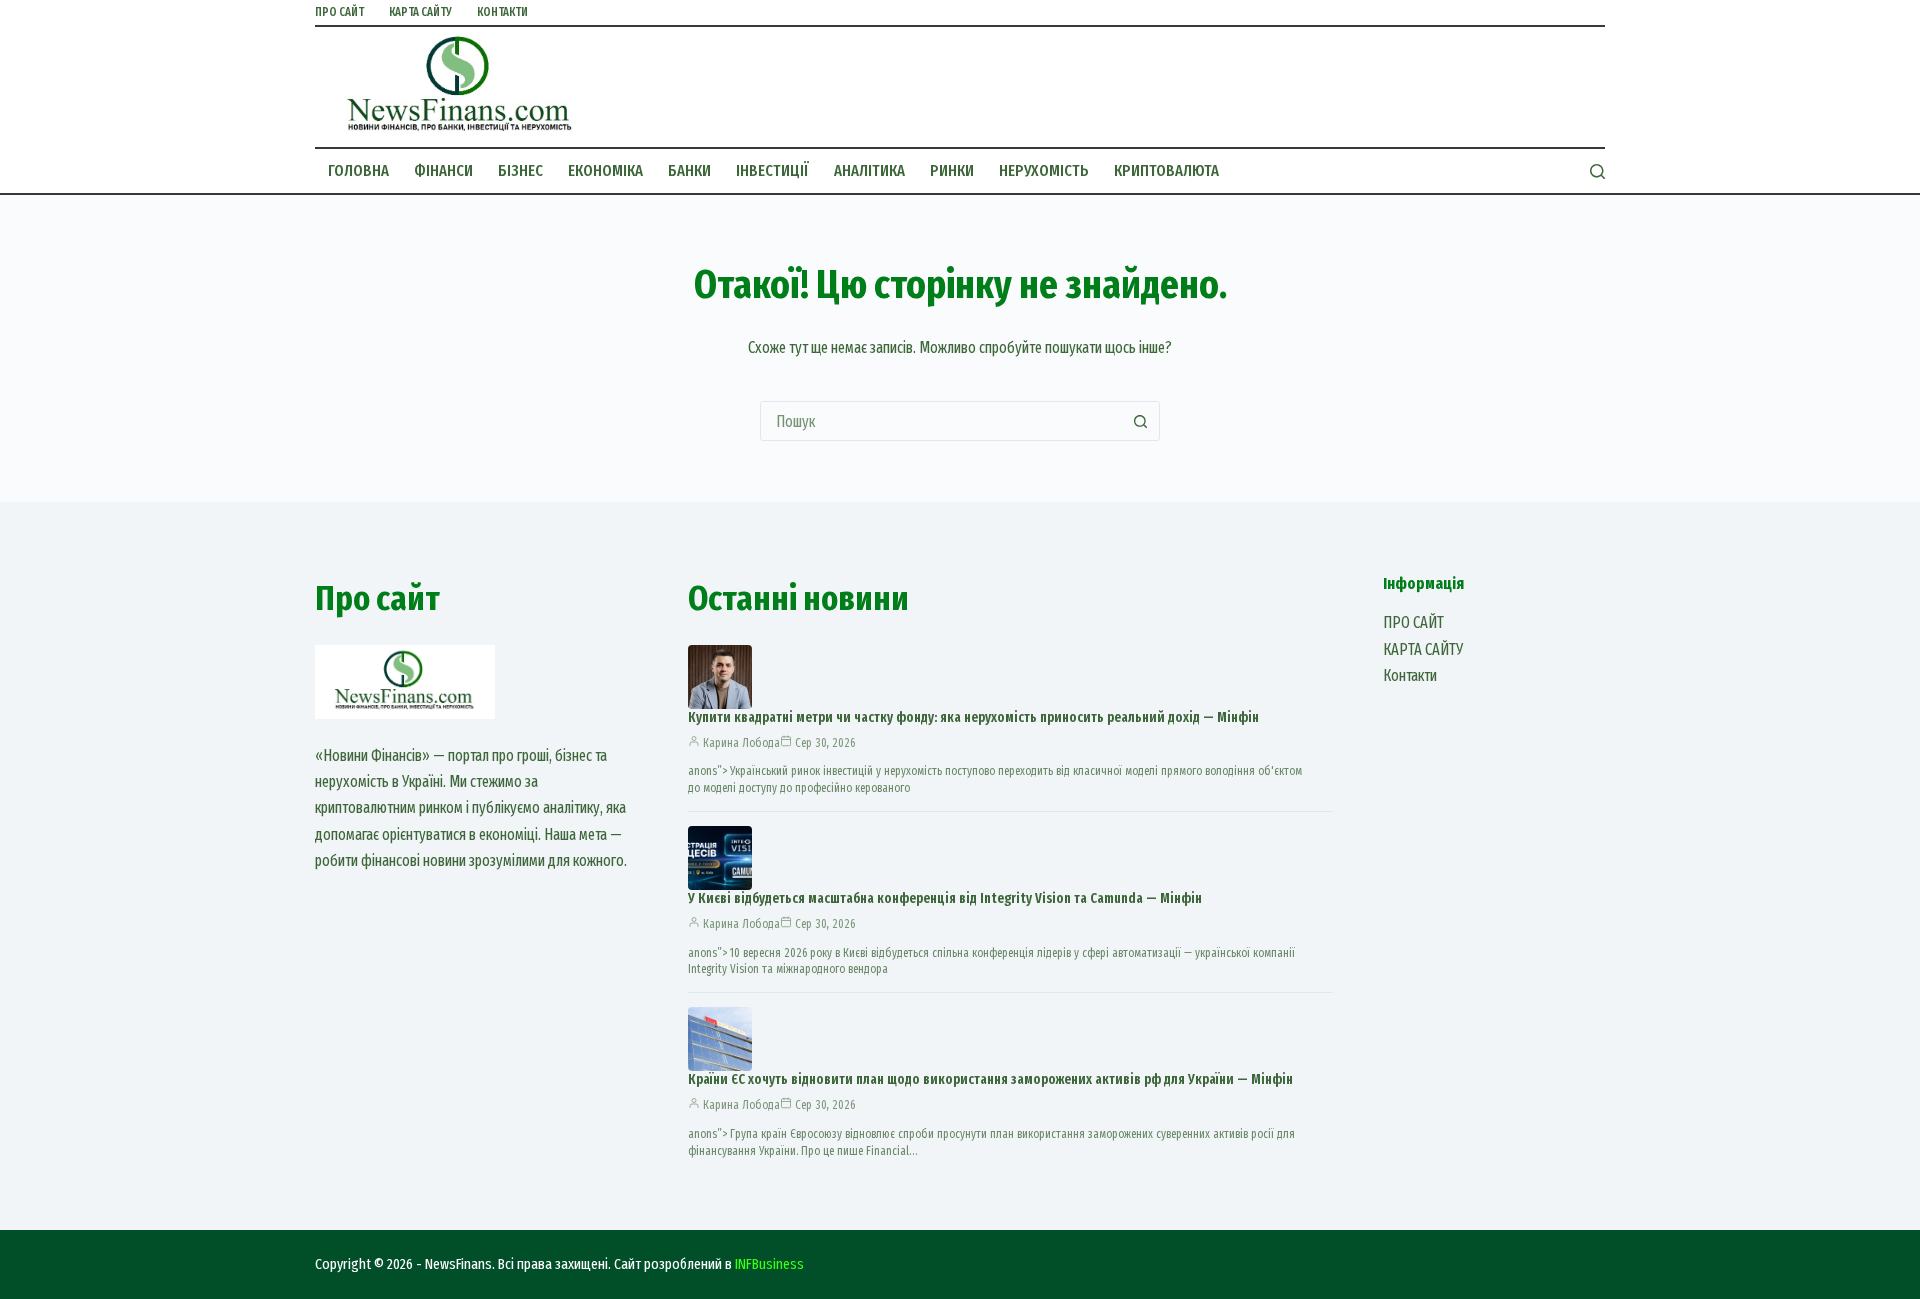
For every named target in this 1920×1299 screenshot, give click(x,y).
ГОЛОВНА (358, 170)
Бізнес (520, 170)
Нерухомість (1044, 170)
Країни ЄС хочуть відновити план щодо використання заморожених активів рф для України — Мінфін (990, 1079)
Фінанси (443, 170)
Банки (689, 170)
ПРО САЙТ (339, 12)
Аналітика (869, 170)
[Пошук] (1597, 171)
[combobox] (941, 421)
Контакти (502, 12)
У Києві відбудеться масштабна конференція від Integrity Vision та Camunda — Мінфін (945, 898)
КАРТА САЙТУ (420, 12)
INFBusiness (769, 1264)
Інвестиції (772, 170)
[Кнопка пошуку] (1140, 421)
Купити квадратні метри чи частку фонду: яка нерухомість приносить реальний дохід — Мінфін (973, 717)
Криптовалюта (1166, 170)
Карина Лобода (741, 743)
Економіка (605, 170)
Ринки (952, 170)
